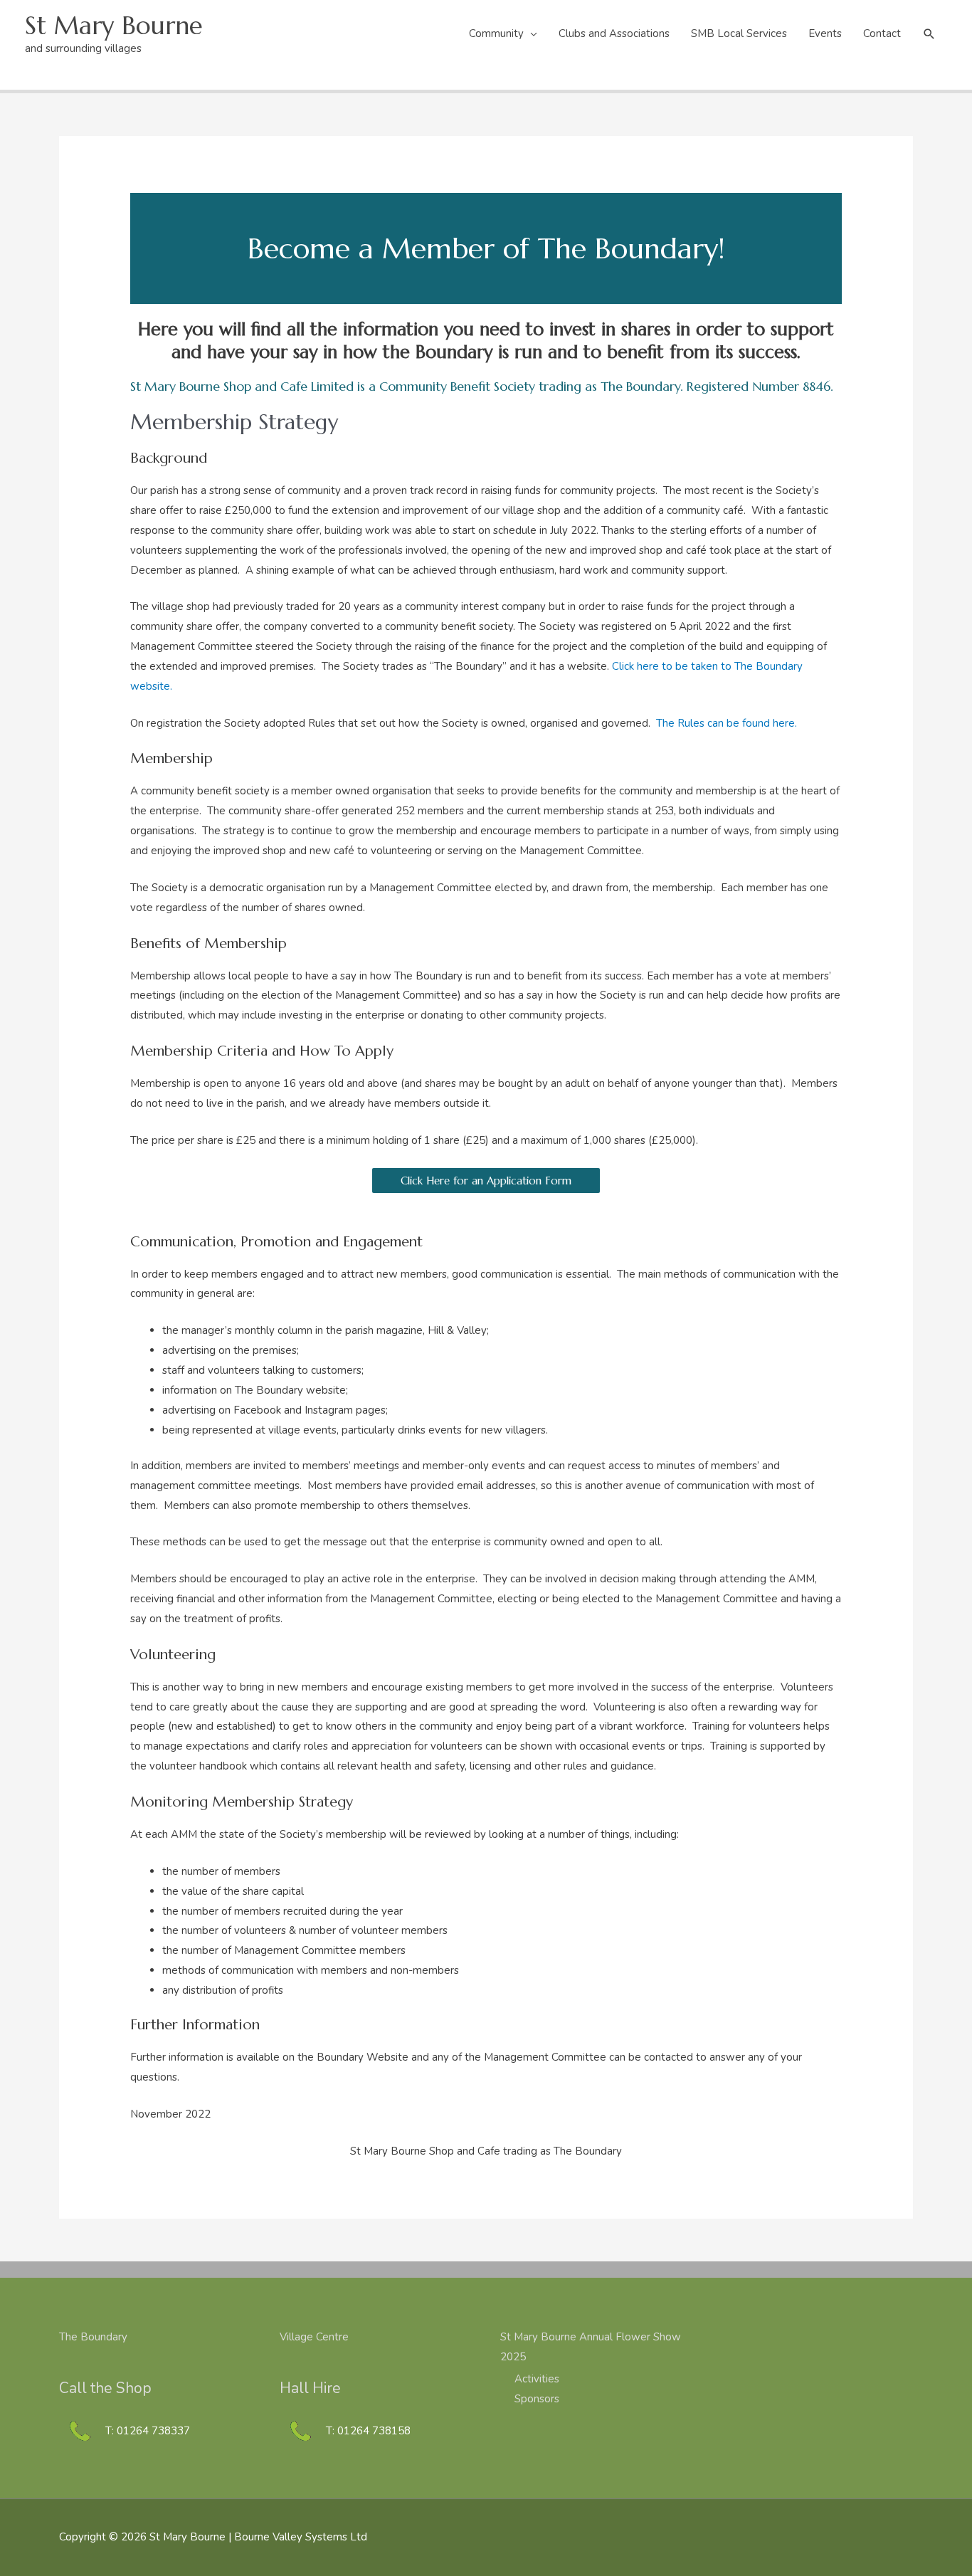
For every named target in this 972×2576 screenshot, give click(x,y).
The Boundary (93, 2337)
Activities (537, 2379)
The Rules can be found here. (727, 723)
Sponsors (537, 2399)
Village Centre (314, 2337)
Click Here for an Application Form (486, 1181)
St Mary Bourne (114, 26)
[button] (929, 34)
